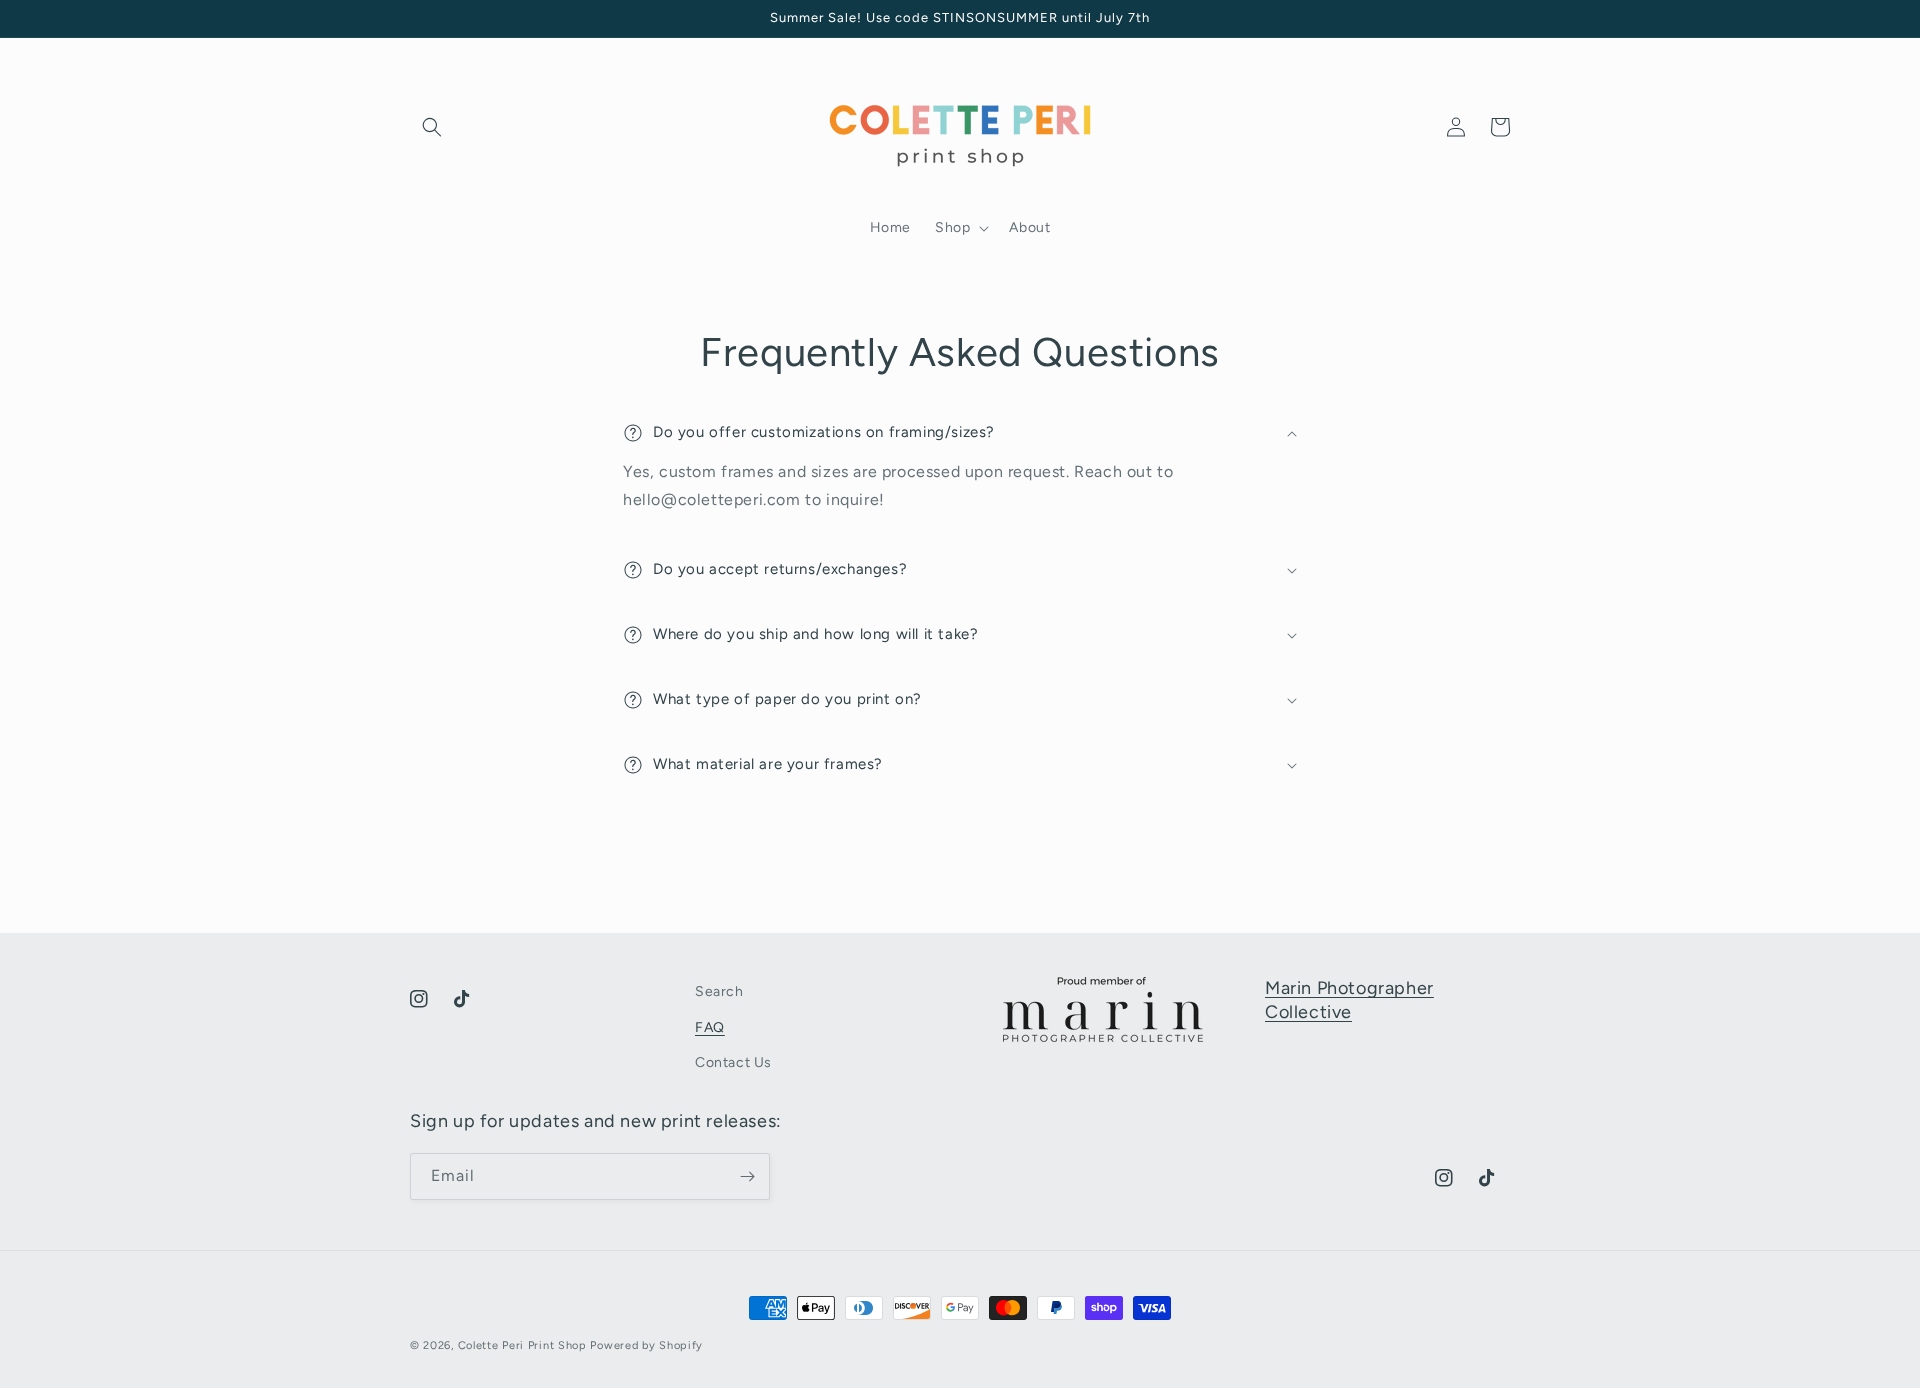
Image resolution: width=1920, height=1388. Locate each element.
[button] (432, 127)
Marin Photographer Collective (1349, 999)
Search (719, 991)
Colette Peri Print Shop (522, 1345)
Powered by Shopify (646, 1345)
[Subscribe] (747, 1176)
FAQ (710, 1027)
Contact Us (733, 1062)
